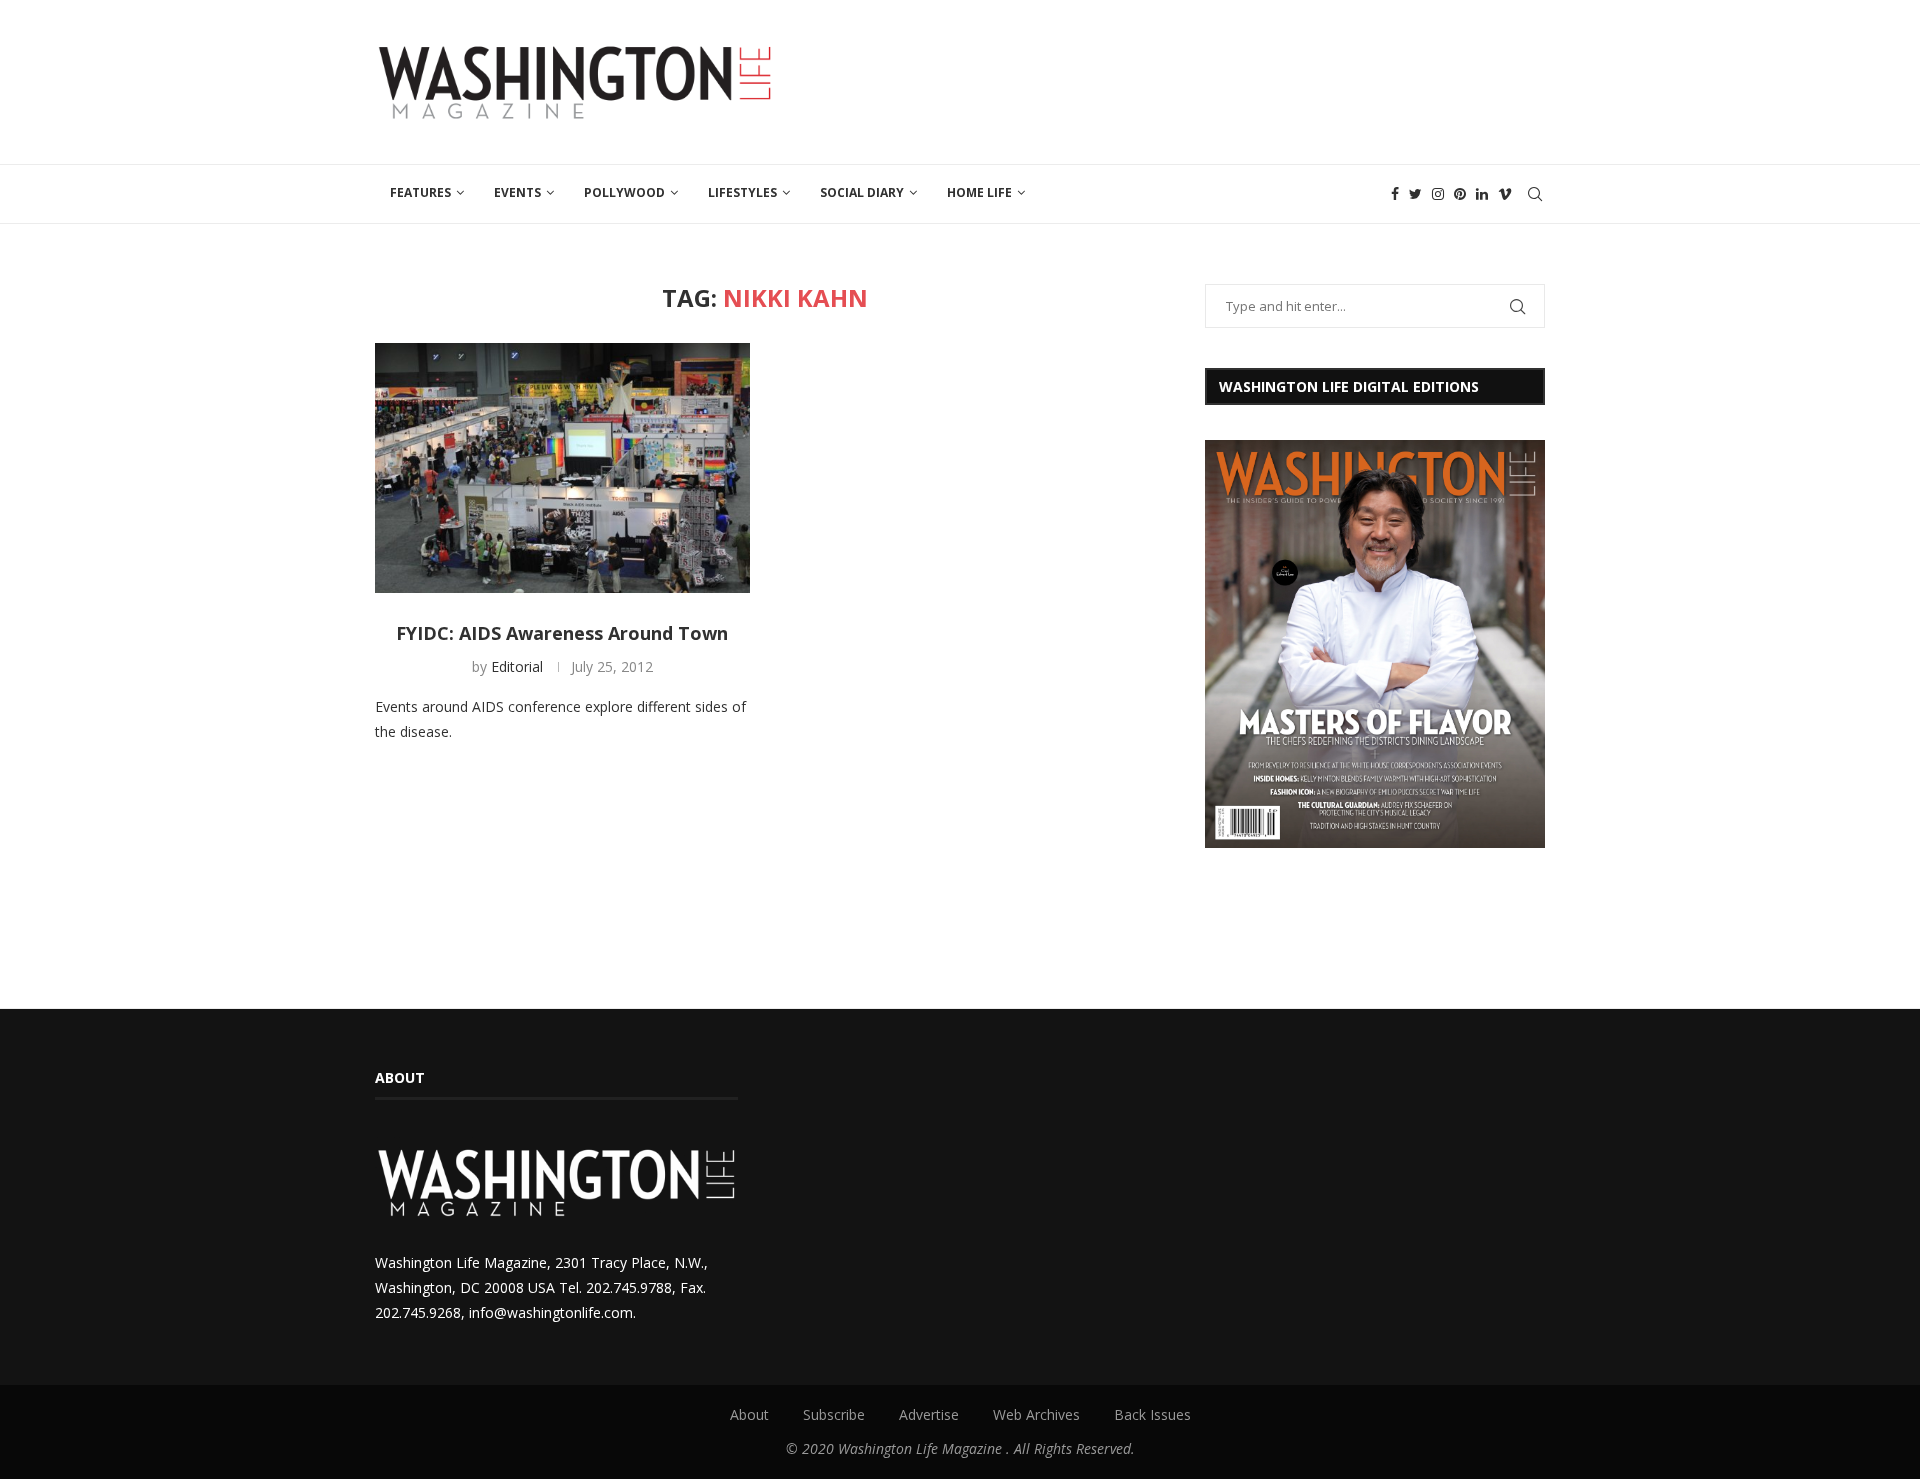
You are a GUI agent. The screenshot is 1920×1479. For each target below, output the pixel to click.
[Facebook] (1395, 194)
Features (420, 192)
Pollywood (624, 192)
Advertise (929, 1414)
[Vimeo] (1505, 194)
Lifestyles (742, 192)
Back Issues (1152, 1414)
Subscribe (834, 1414)
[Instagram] (1438, 194)
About (749, 1414)
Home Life (979, 192)
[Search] (1535, 194)
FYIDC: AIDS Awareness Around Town (562, 633)
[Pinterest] (1460, 194)
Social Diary (862, 192)
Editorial (517, 666)
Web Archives (1036, 1414)
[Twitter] (1415, 194)
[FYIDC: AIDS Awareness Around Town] (562, 468)
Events (517, 192)
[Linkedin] (1482, 194)
